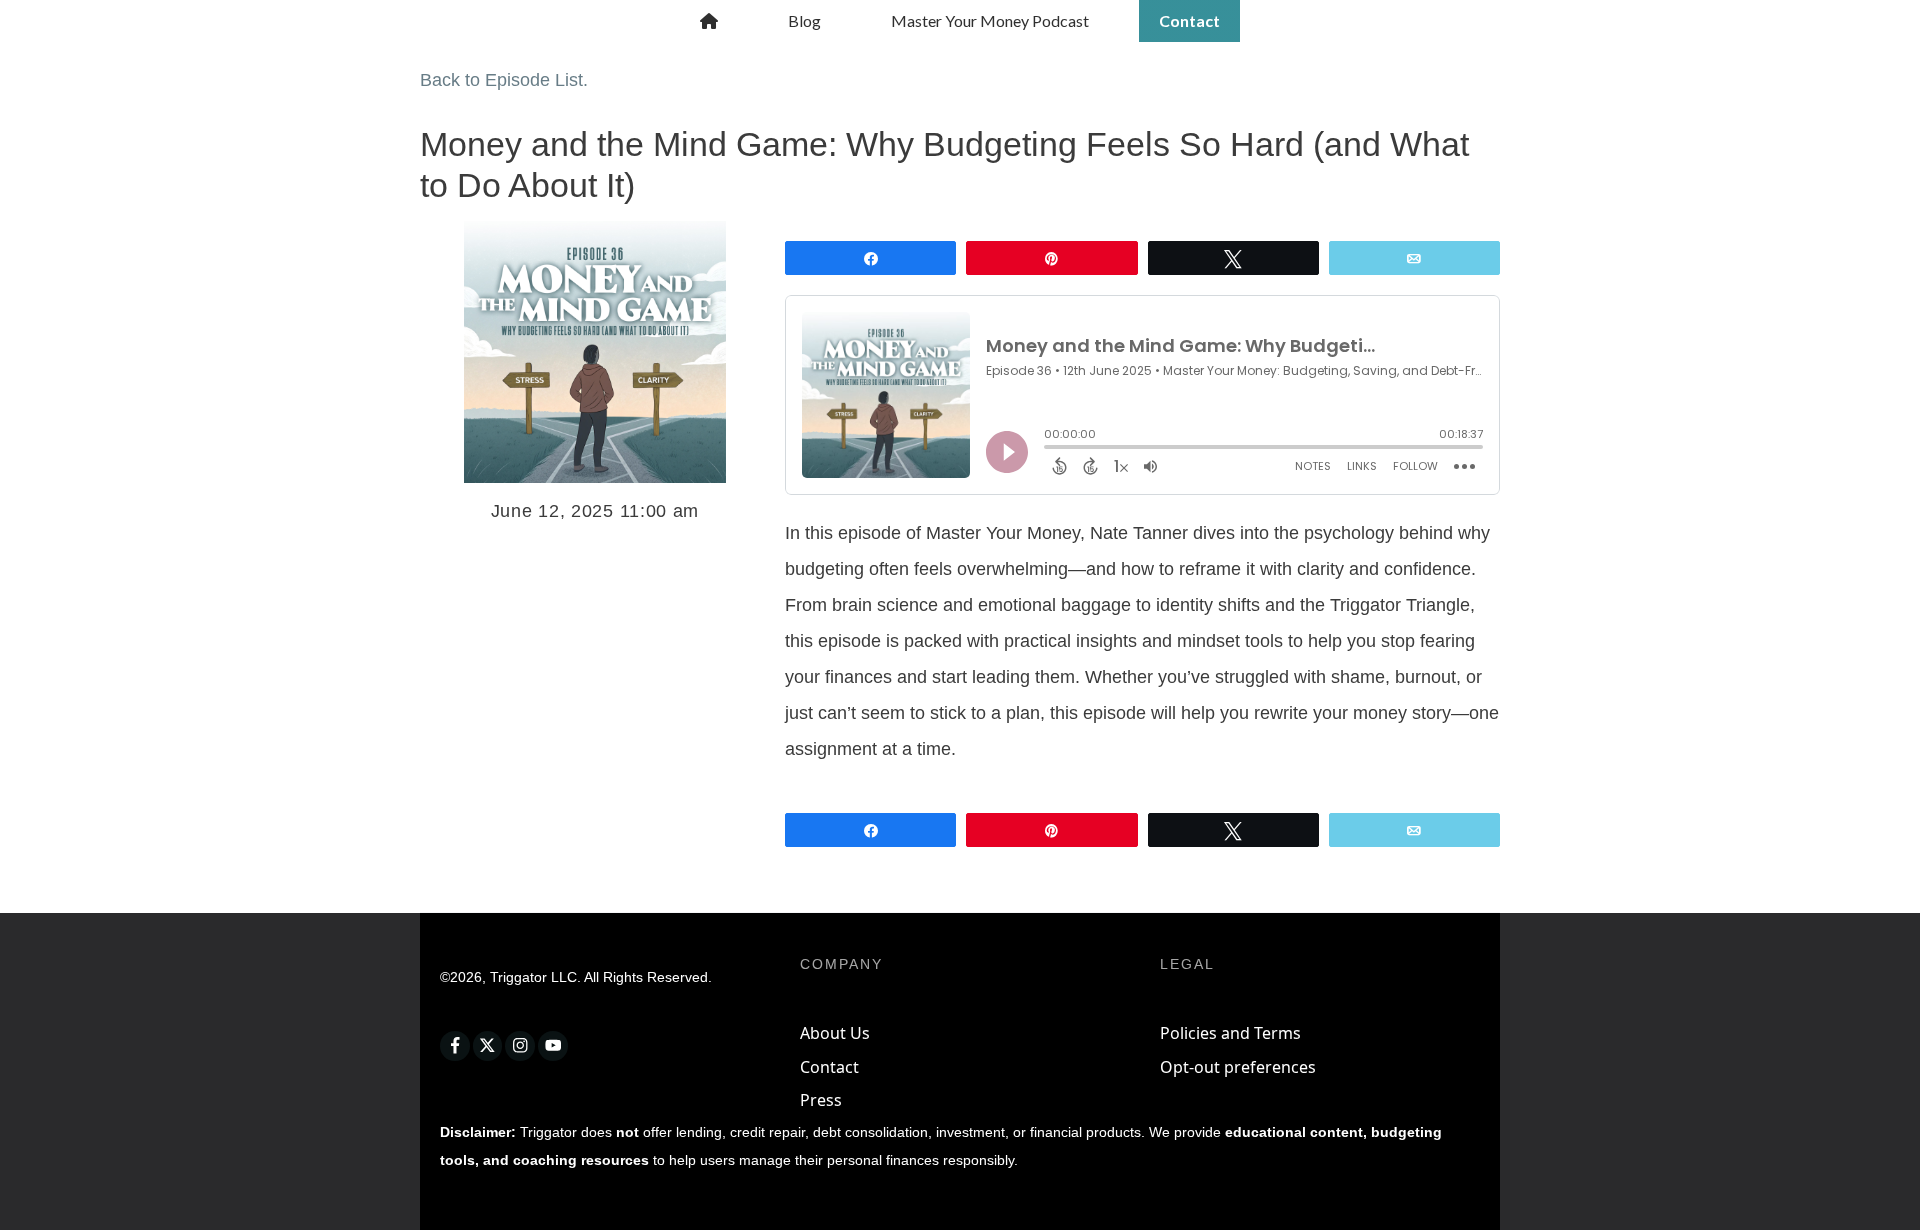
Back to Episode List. (504, 80)
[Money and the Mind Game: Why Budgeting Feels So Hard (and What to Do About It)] (595, 352)
